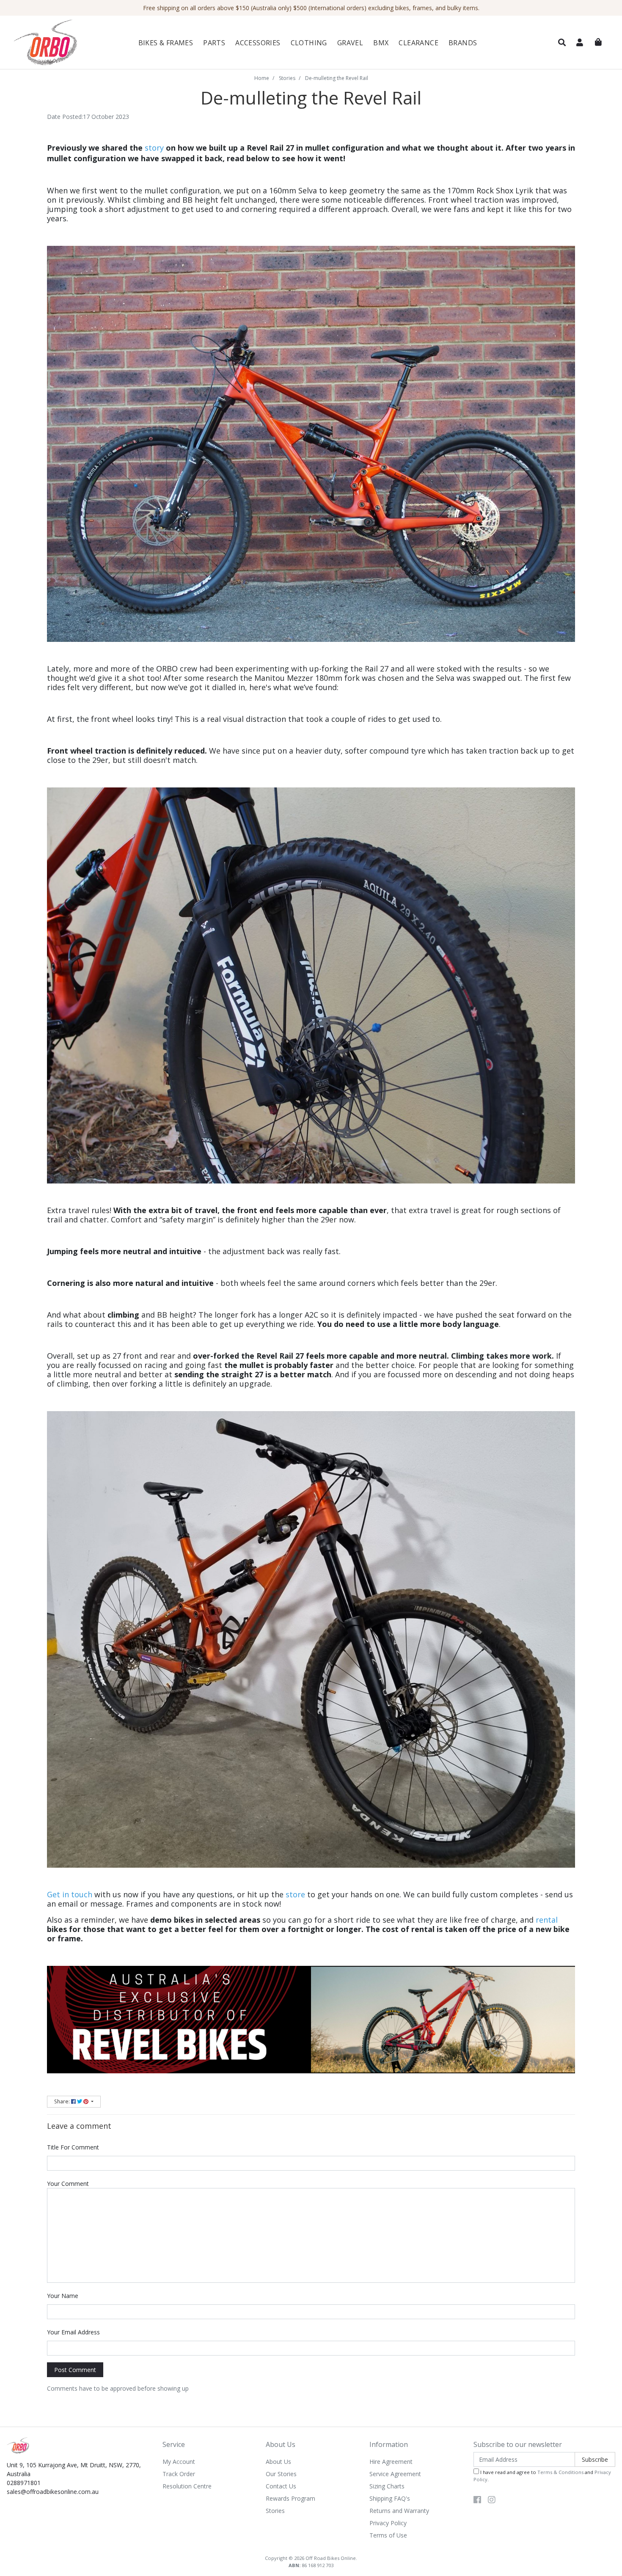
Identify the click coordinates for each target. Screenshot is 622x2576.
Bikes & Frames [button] (166, 43)
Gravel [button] (350, 43)
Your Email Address (73, 2332)
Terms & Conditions (560, 2472)
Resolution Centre (187, 2486)
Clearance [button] (418, 43)
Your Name (63, 2296)
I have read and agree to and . (542, 2476)
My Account (179, 2462)
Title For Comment (73, 2147)
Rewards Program (290, 2498)
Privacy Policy (388, 2523)
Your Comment (68, 2184)
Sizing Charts (387, 2486)
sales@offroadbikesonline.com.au (53, 2492)
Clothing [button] (309, 43)
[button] (562, 43)
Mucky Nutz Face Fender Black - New (78, 2544)
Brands (463, 43)
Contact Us (281, 2486)
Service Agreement (395, 2474)
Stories (275, 2511)
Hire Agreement (391, 2462)
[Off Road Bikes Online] (58, 43)
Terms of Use (388, 2535)
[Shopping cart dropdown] (598, 42)
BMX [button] (381, 43)
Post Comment (75, 2370)
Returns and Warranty (399, 2511)
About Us (278, 2462)
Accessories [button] (258, 43)
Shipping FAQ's (390, 2498)
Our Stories (281, 2474)
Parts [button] (214, 43)
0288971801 (24, 2483)
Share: (63, 2101)
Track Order (179, 2474)
